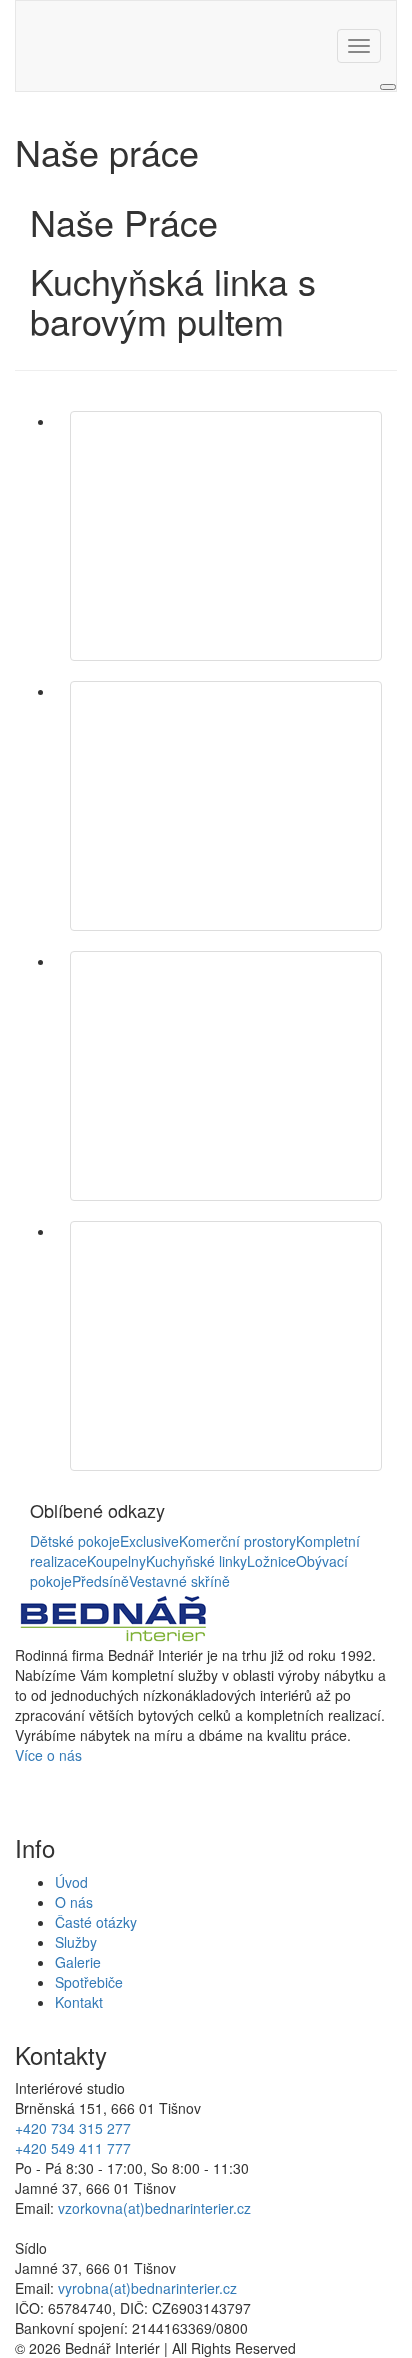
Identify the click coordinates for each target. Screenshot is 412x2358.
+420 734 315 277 (73, 2128)
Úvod (71, 1882)
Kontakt (79, 2002)
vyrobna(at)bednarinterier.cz (147, 2288)
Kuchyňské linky (196, 1561)
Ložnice (271, 1561)
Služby (76, 1942)
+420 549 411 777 (73, 2148)
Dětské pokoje (75, 1541)
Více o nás (48, 1755)
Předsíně (100, 1581)
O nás (74, 1902)
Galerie (78, 1962)
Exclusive (149, 1541)
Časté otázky (96, 1922)
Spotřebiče (89, 1982)
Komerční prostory (237, 1541)
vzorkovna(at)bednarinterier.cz (154, 2208)
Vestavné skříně (179, 1581)
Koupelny (116, 1561)
